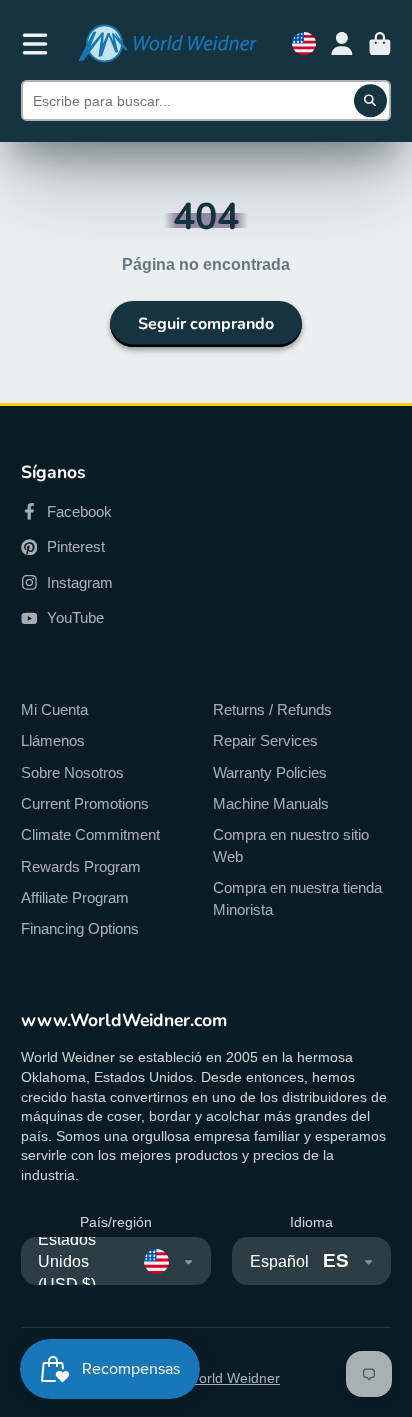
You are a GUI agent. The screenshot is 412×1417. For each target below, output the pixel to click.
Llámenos (53, 740)
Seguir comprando (206, 324)
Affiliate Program (75, 897)
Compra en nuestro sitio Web (291, 845)
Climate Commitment (90, 834)
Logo (167, 43)
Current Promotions (85, 803)
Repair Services (265, 740)
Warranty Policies (270, 772)
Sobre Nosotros (72, 772)
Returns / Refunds (272, 709)
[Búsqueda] (371, 101)
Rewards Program (81, 866)
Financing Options (80, 928)
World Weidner (233, 1378)
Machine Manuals (271, 803)
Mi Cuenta (54, 709)
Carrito (380, 44)
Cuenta (342, 44)
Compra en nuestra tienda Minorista (297, 898)
